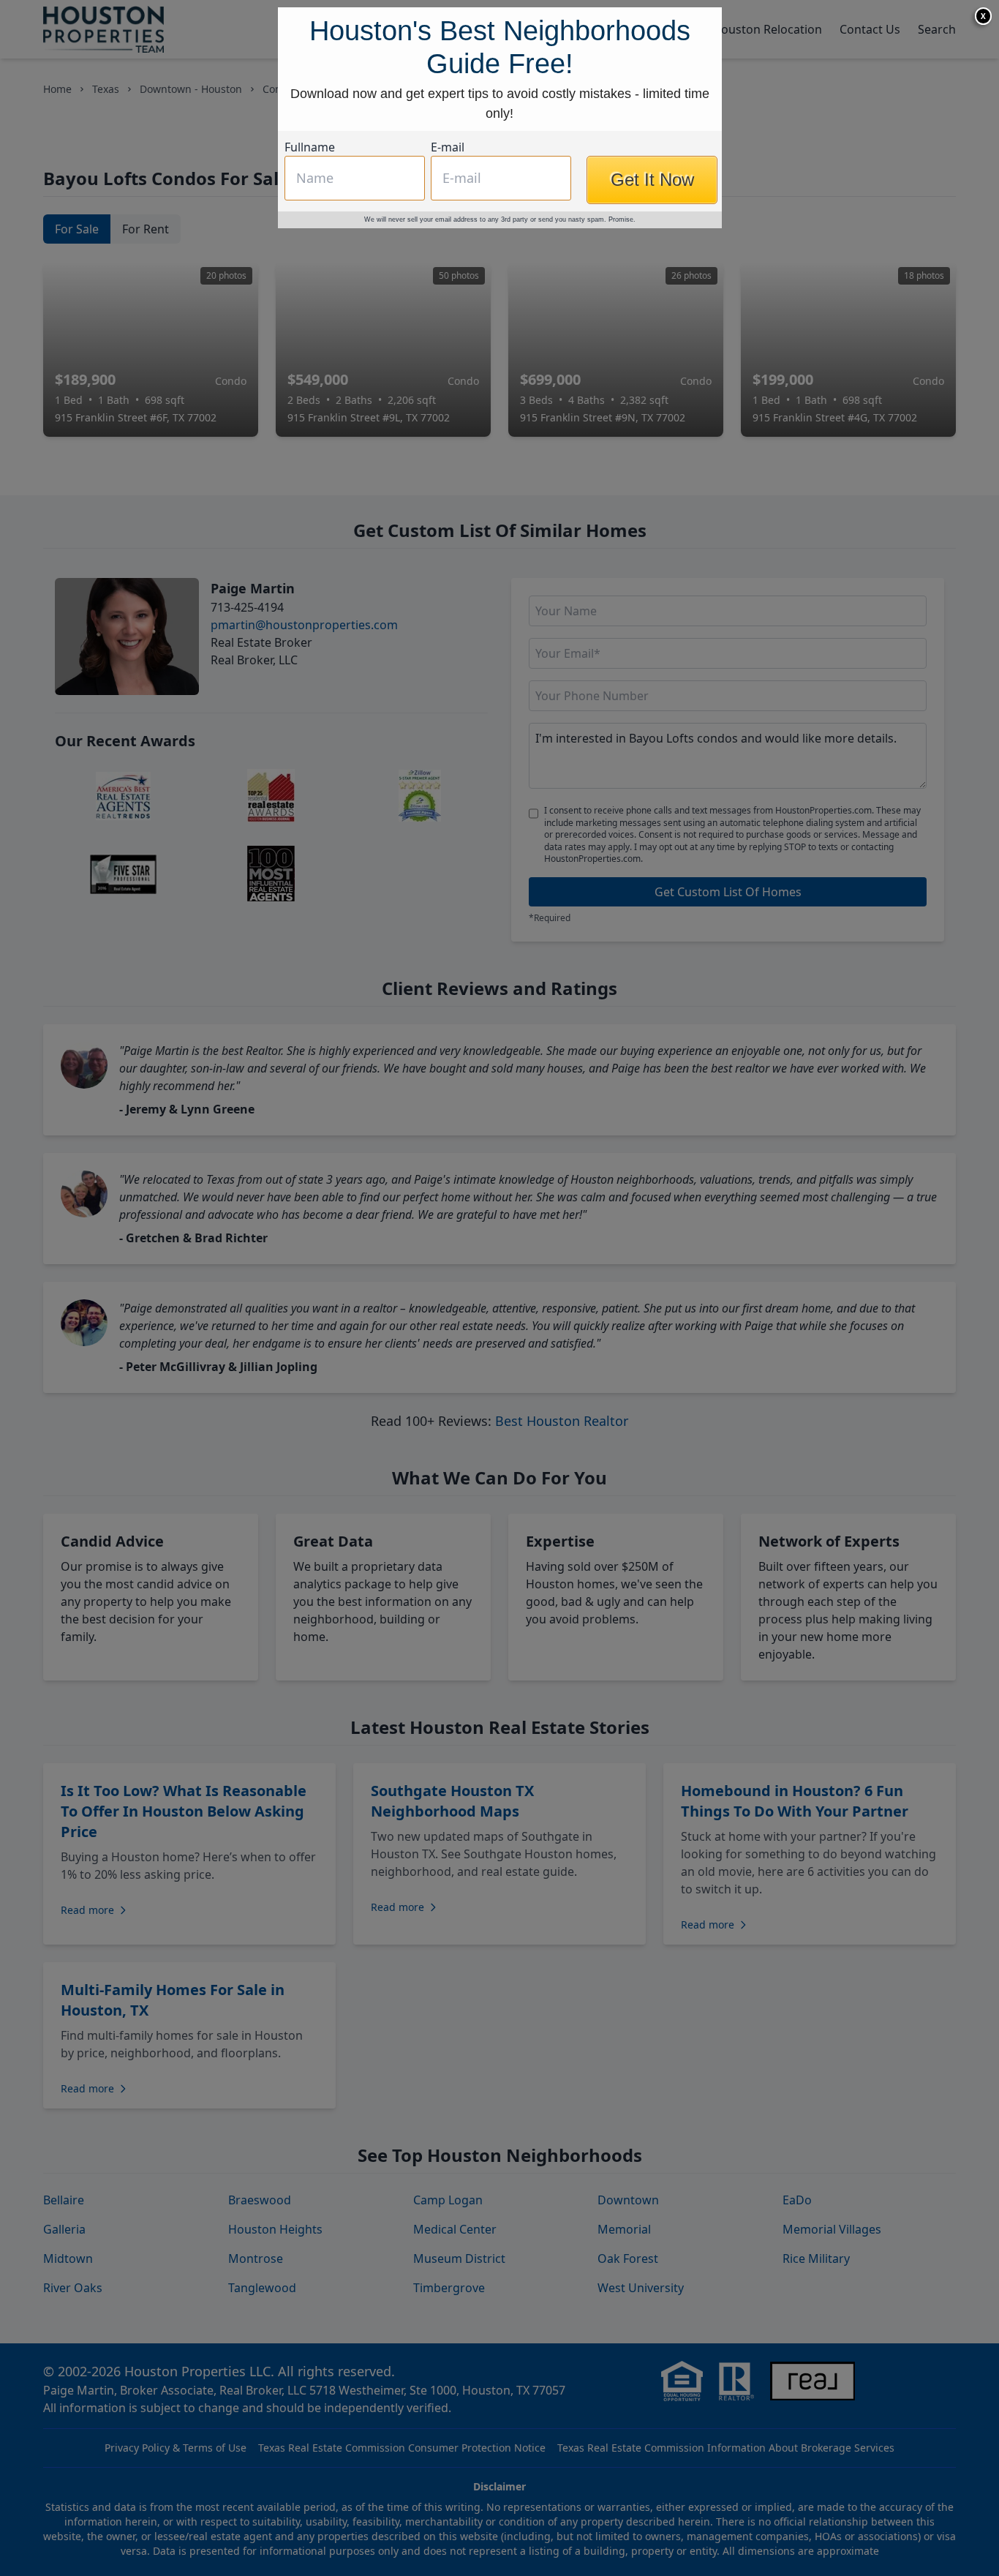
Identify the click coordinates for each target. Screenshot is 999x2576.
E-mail (448, 435)
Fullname (310, 435)
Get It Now (652, 467)
